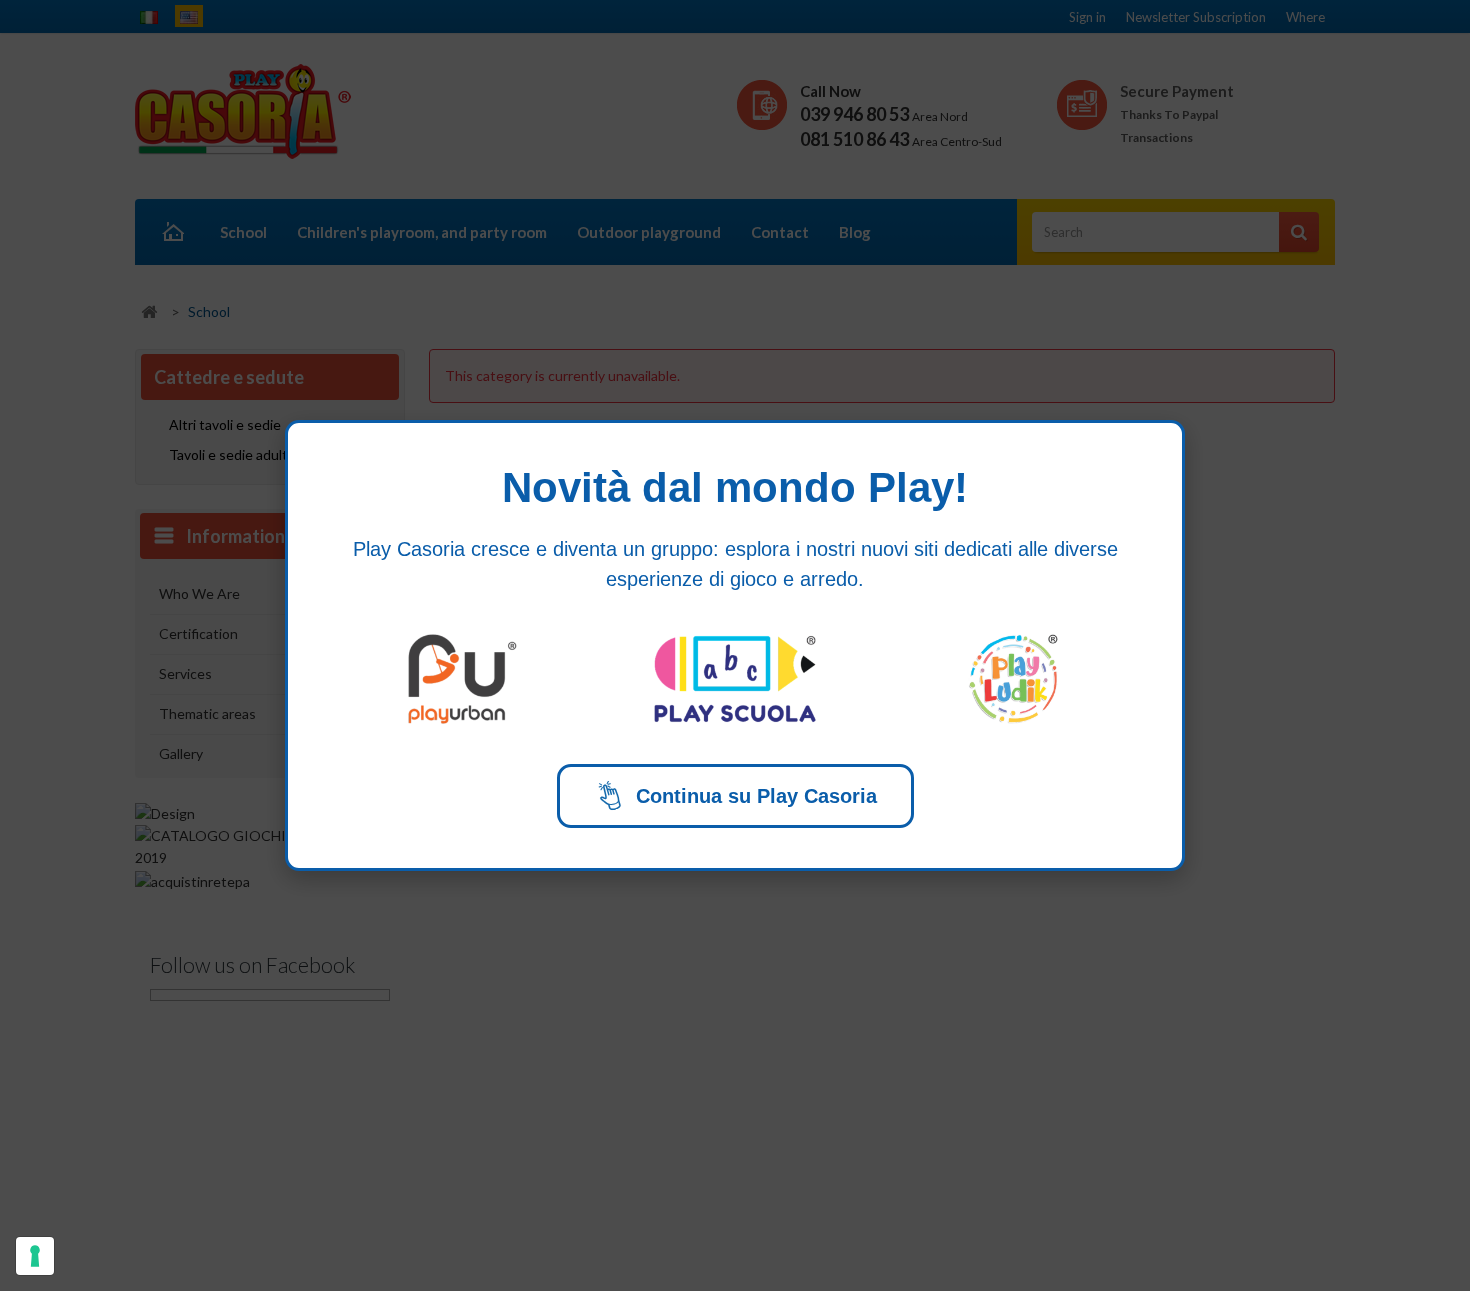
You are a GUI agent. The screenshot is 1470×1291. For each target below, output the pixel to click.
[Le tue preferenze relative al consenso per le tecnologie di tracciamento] (35, 1256)
